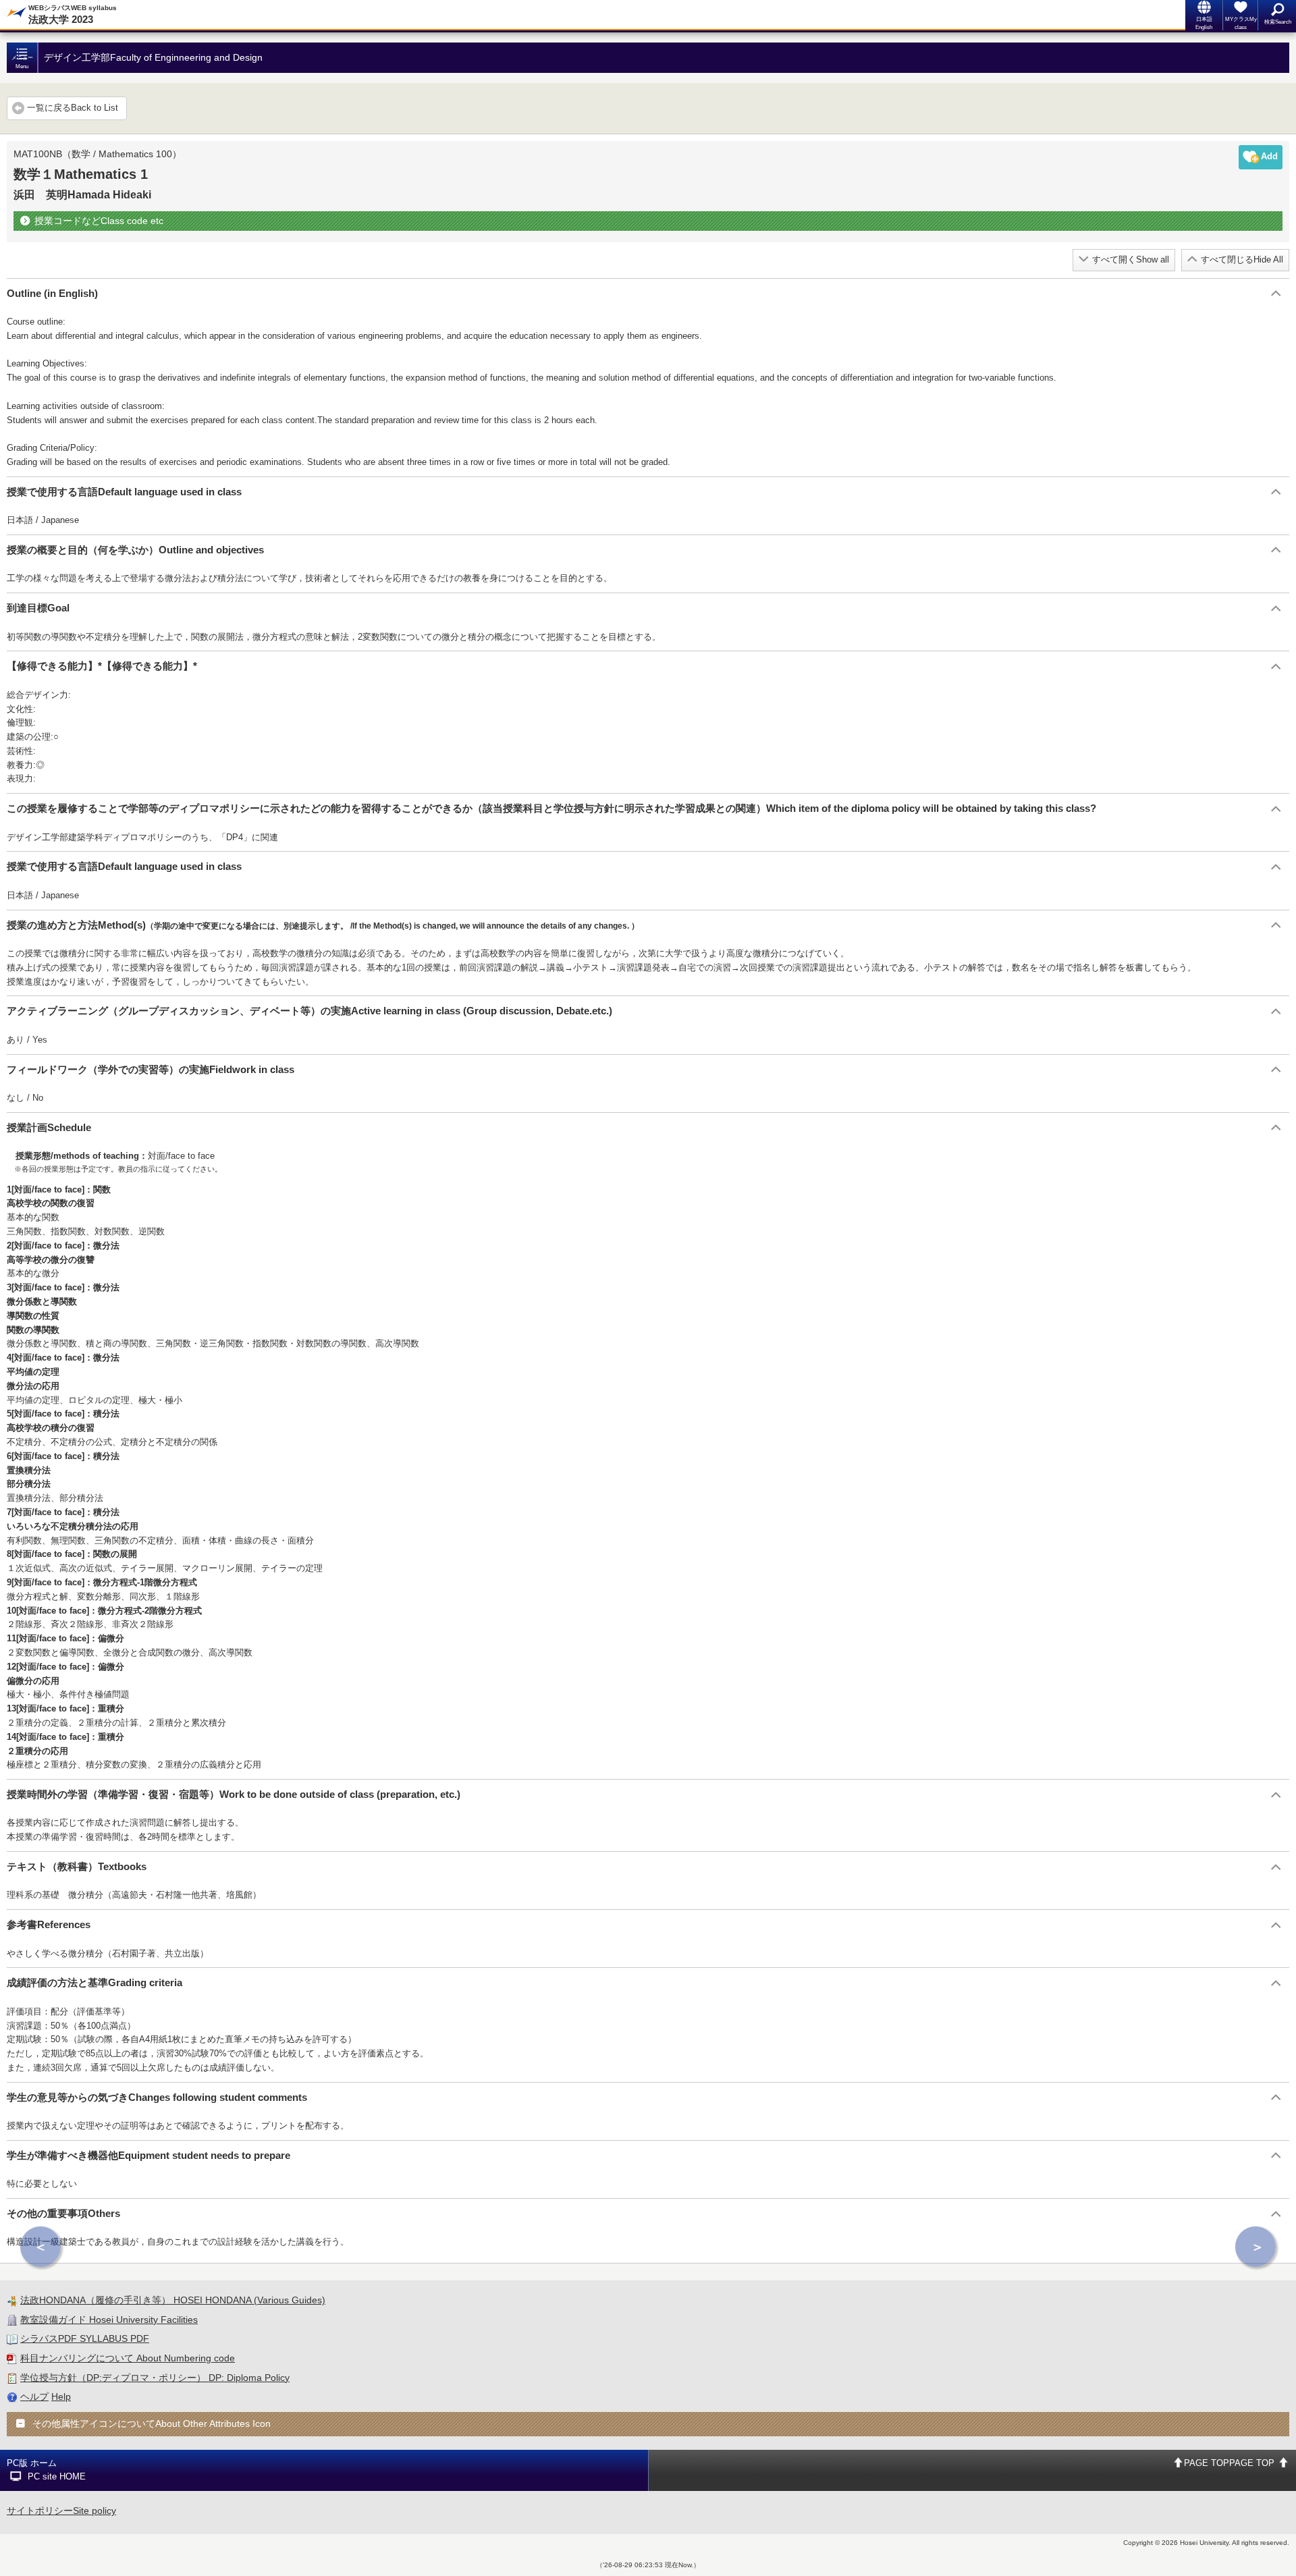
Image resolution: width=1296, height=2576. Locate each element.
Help (61, 2396)
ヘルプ (34, 2396)
